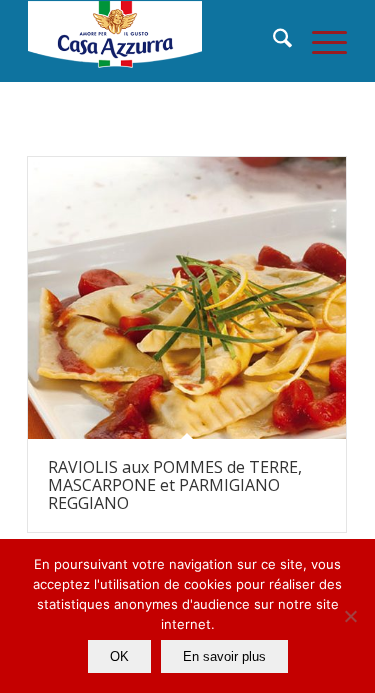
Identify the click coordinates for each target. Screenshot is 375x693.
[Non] (350, 616)
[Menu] (319, 41)
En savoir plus (224, 656)
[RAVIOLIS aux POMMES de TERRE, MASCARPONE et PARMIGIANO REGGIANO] (187, 298)
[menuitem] (272, 41)
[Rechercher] (272, 41)
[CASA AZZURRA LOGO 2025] (155, 41)
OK (119, 656)
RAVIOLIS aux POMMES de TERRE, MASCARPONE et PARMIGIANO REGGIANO (175, 484)
